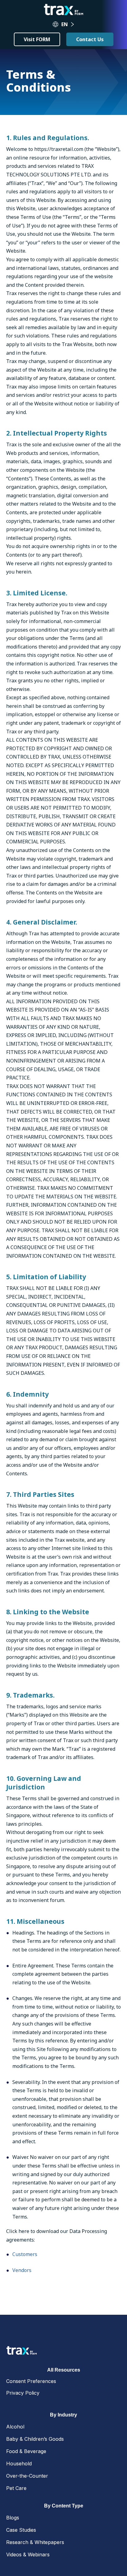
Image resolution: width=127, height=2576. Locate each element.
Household (19, 2464)
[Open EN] (72, 24)
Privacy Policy (23, 2393)
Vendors (22, 2270)
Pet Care (16, 2488)
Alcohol (15, 2427)
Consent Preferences (31, 2381)
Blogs (13, 2518)
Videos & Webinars (28, 2554)
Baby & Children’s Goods (35, 2439)
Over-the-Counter (27, 2476)
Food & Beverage (26, 2451)
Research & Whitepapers (35, 2542)
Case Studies (21, 2530)
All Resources (64, 2370)
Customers (25, 2254)
